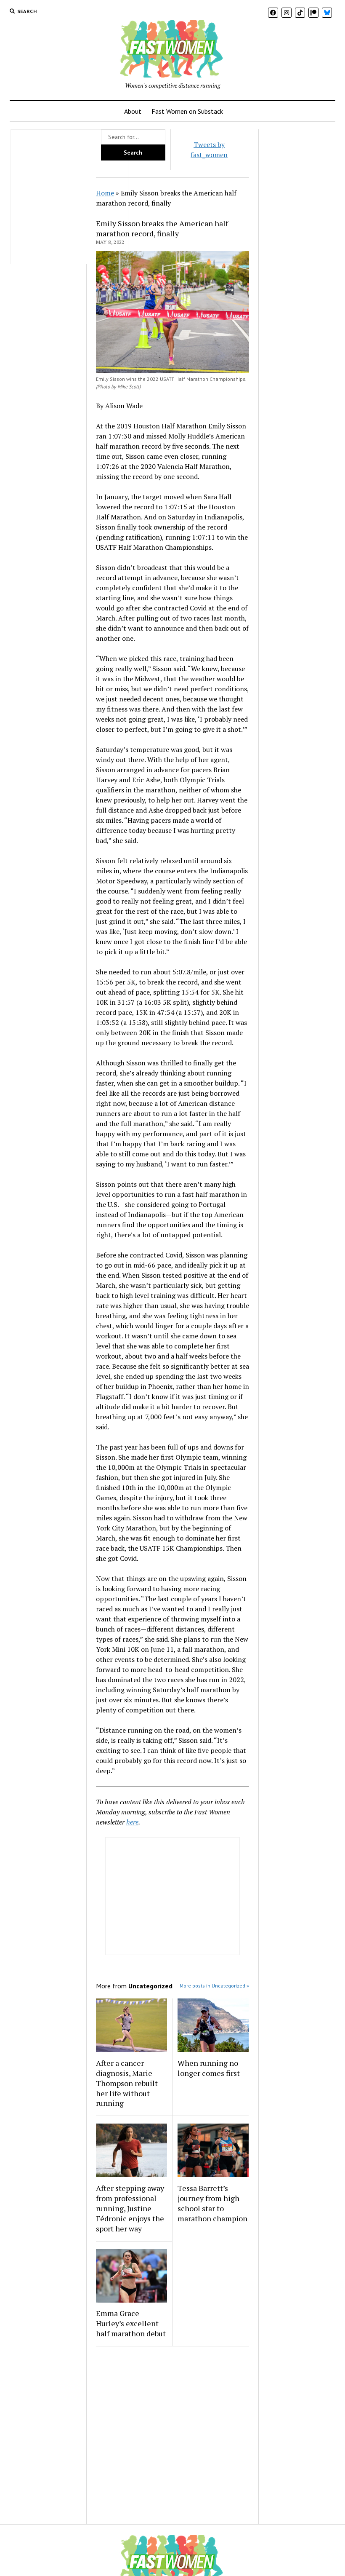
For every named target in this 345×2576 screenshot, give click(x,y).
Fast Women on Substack (187, 111)
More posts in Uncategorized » (214, 1986)
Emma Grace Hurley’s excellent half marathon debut (131, 2323)
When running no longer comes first (209, 2068)
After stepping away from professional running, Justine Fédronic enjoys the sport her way (130, 2208)
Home (105, 193)
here (132, 1822)
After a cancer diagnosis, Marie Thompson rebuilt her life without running (127, 2083)
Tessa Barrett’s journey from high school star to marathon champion (212, 2203)
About (133, 111)
